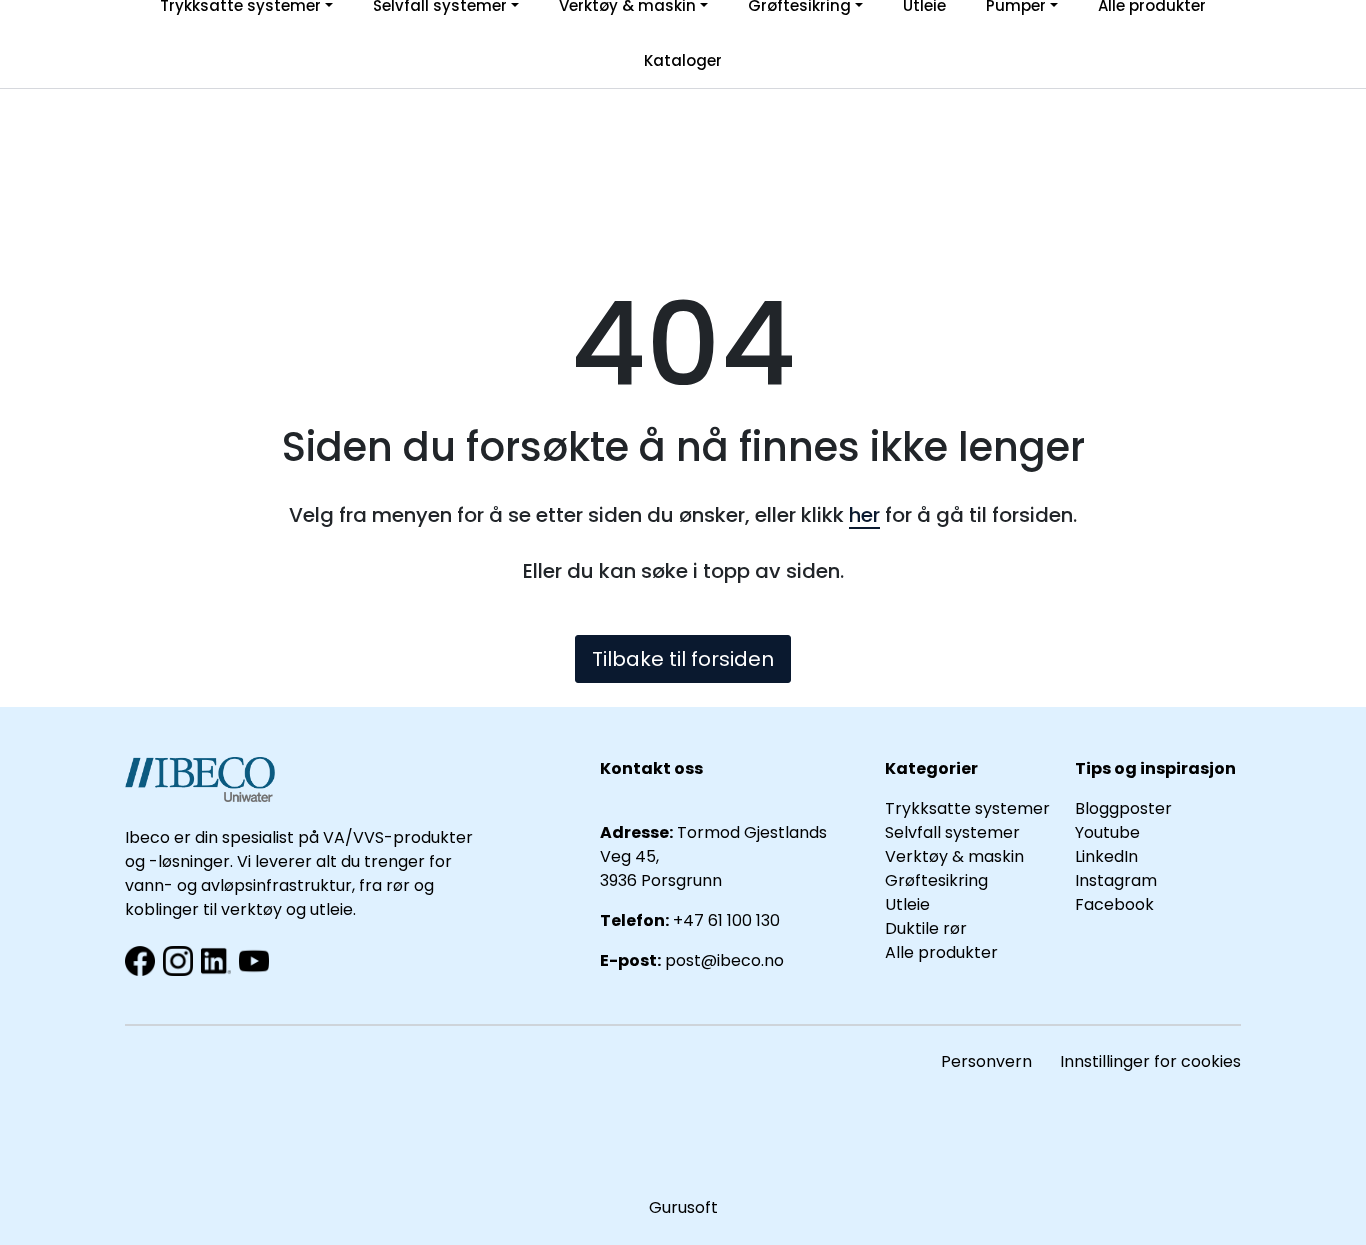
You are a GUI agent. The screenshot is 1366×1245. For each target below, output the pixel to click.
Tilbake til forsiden (683, 659)
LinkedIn (1106, 856)
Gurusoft (683, 1207)
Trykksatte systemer (967, 808)
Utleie (907, 904)
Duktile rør (926, 928)
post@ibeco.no (724, 960)
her (864, 515)
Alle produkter (941, 952)
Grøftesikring (936, 880)
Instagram (1116, 880)
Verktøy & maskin (954, 856)
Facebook (1114, 904)
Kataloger (683, 60)
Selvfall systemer (952, 832)
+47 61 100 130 (726, 920)
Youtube (1109, 832)
